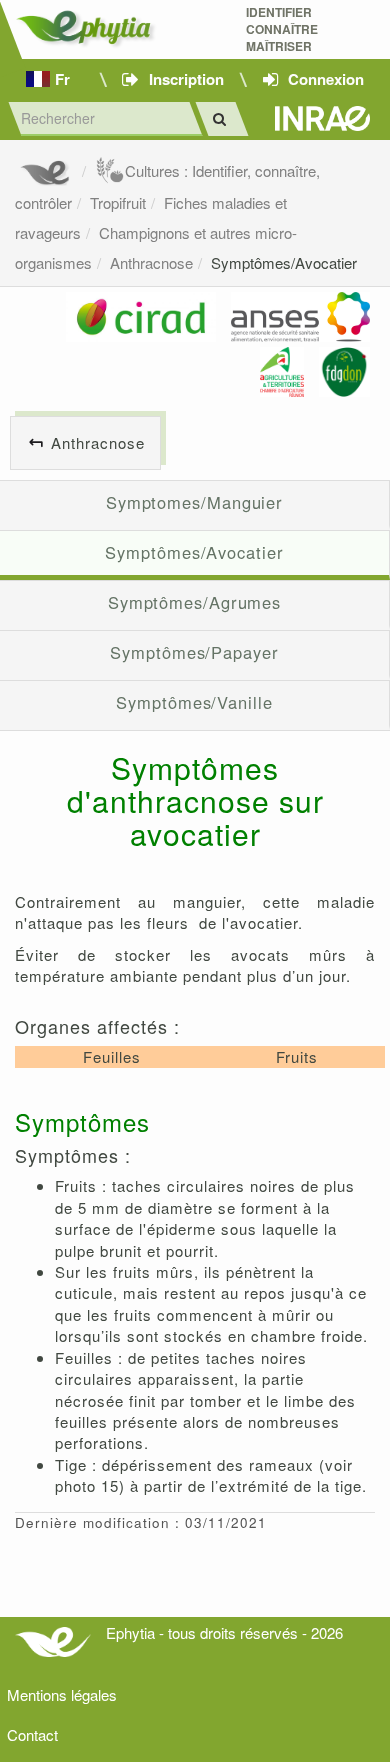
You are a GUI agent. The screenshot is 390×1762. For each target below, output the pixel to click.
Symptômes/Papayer (194, 652)
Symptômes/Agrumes (194, 602)
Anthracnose (151, 262)
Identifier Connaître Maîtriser (282, 29)
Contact (32, 1734)
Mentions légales (62, 1694)
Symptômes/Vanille (194, 702)
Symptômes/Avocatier (284, 262)
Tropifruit (118, 202)
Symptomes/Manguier (194, 502)
